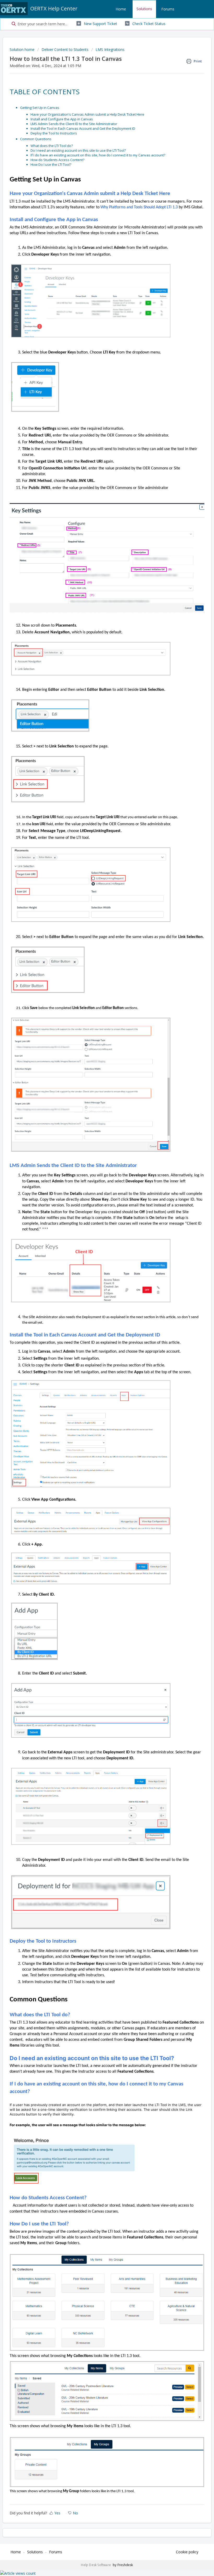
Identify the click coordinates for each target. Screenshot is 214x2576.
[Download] (97, 1330)
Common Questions (36, 139)
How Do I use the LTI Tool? (51, 164)
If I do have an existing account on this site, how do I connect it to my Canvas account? (98, 155)
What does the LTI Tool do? (52, 146)
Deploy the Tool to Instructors (54, 133)
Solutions (144, 9)
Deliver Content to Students (65, 49)
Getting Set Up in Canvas (40, 108)
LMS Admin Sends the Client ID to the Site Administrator (74, 124)
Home (121, 9)
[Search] (13, 24)
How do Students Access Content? (58, 160)
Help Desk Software (96, 2565)
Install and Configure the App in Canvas (62, 119)
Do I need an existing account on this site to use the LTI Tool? (79, 150)
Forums (168, 9)
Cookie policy (187, 2552)
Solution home (23, 49)
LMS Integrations (110, 49)
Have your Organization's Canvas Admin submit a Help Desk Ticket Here (87, 114)
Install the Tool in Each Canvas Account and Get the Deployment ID (83, 128)
